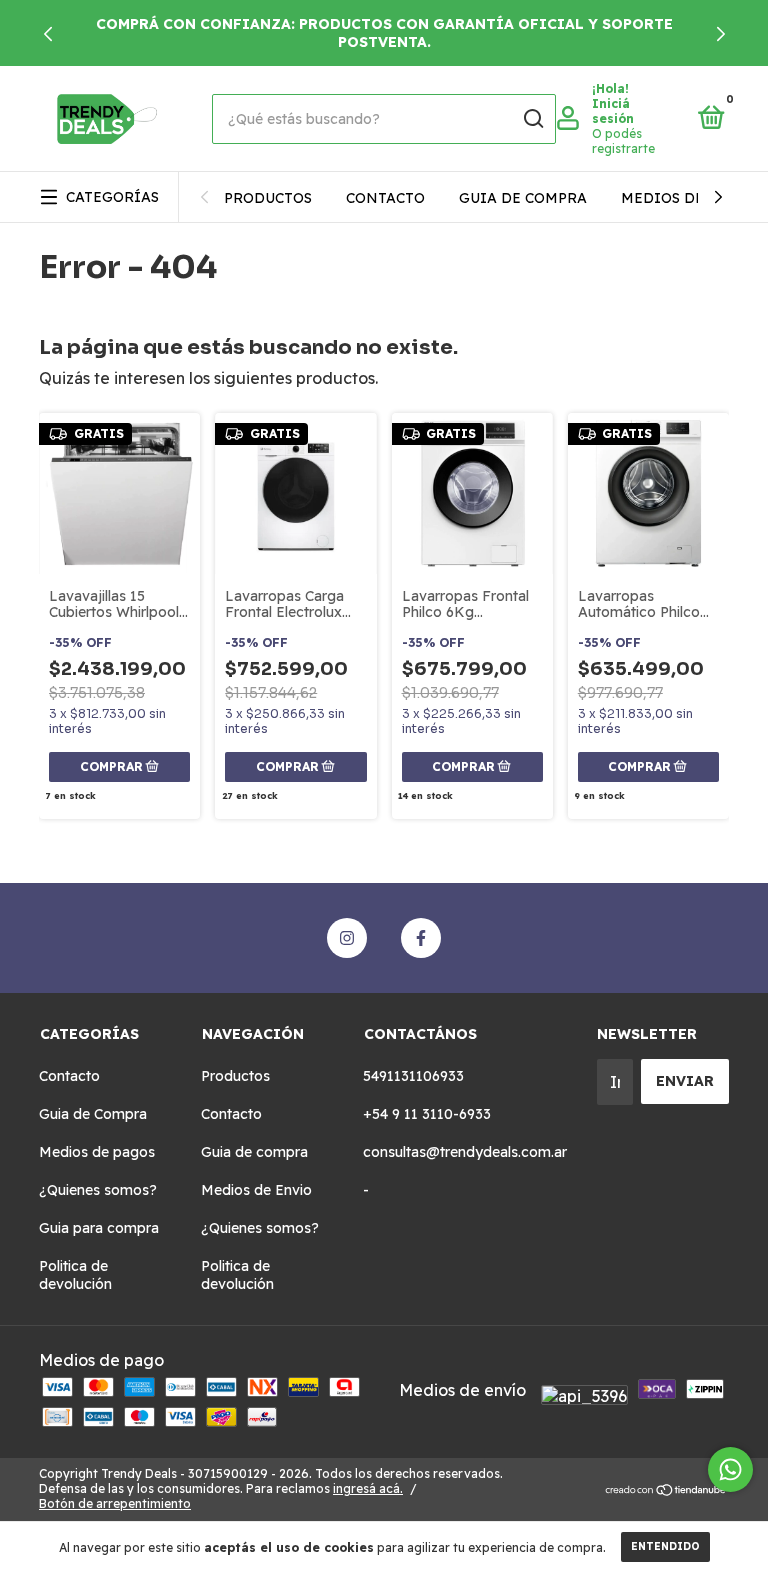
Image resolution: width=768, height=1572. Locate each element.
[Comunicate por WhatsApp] (730, 1469)
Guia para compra (99, 1228)
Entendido (665, 1546)
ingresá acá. (368, 1488)
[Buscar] (532, 119)
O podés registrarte (623, 141)
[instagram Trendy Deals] (347, 938)
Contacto (385, 198)
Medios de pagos (97, 1152)
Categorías (112, 197)
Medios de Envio (689, 198)
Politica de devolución (75, 1275)
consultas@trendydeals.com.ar (465, 1152)
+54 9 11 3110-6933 (427, 1114)
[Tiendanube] (666, 1491)
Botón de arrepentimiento (115, 1503)
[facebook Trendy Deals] (421, 938)
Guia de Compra (93, 1114)
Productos (268, 198)
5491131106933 (413, 1076)
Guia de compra (523, 198)
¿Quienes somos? (98, 1190)
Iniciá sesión (613, 111)
